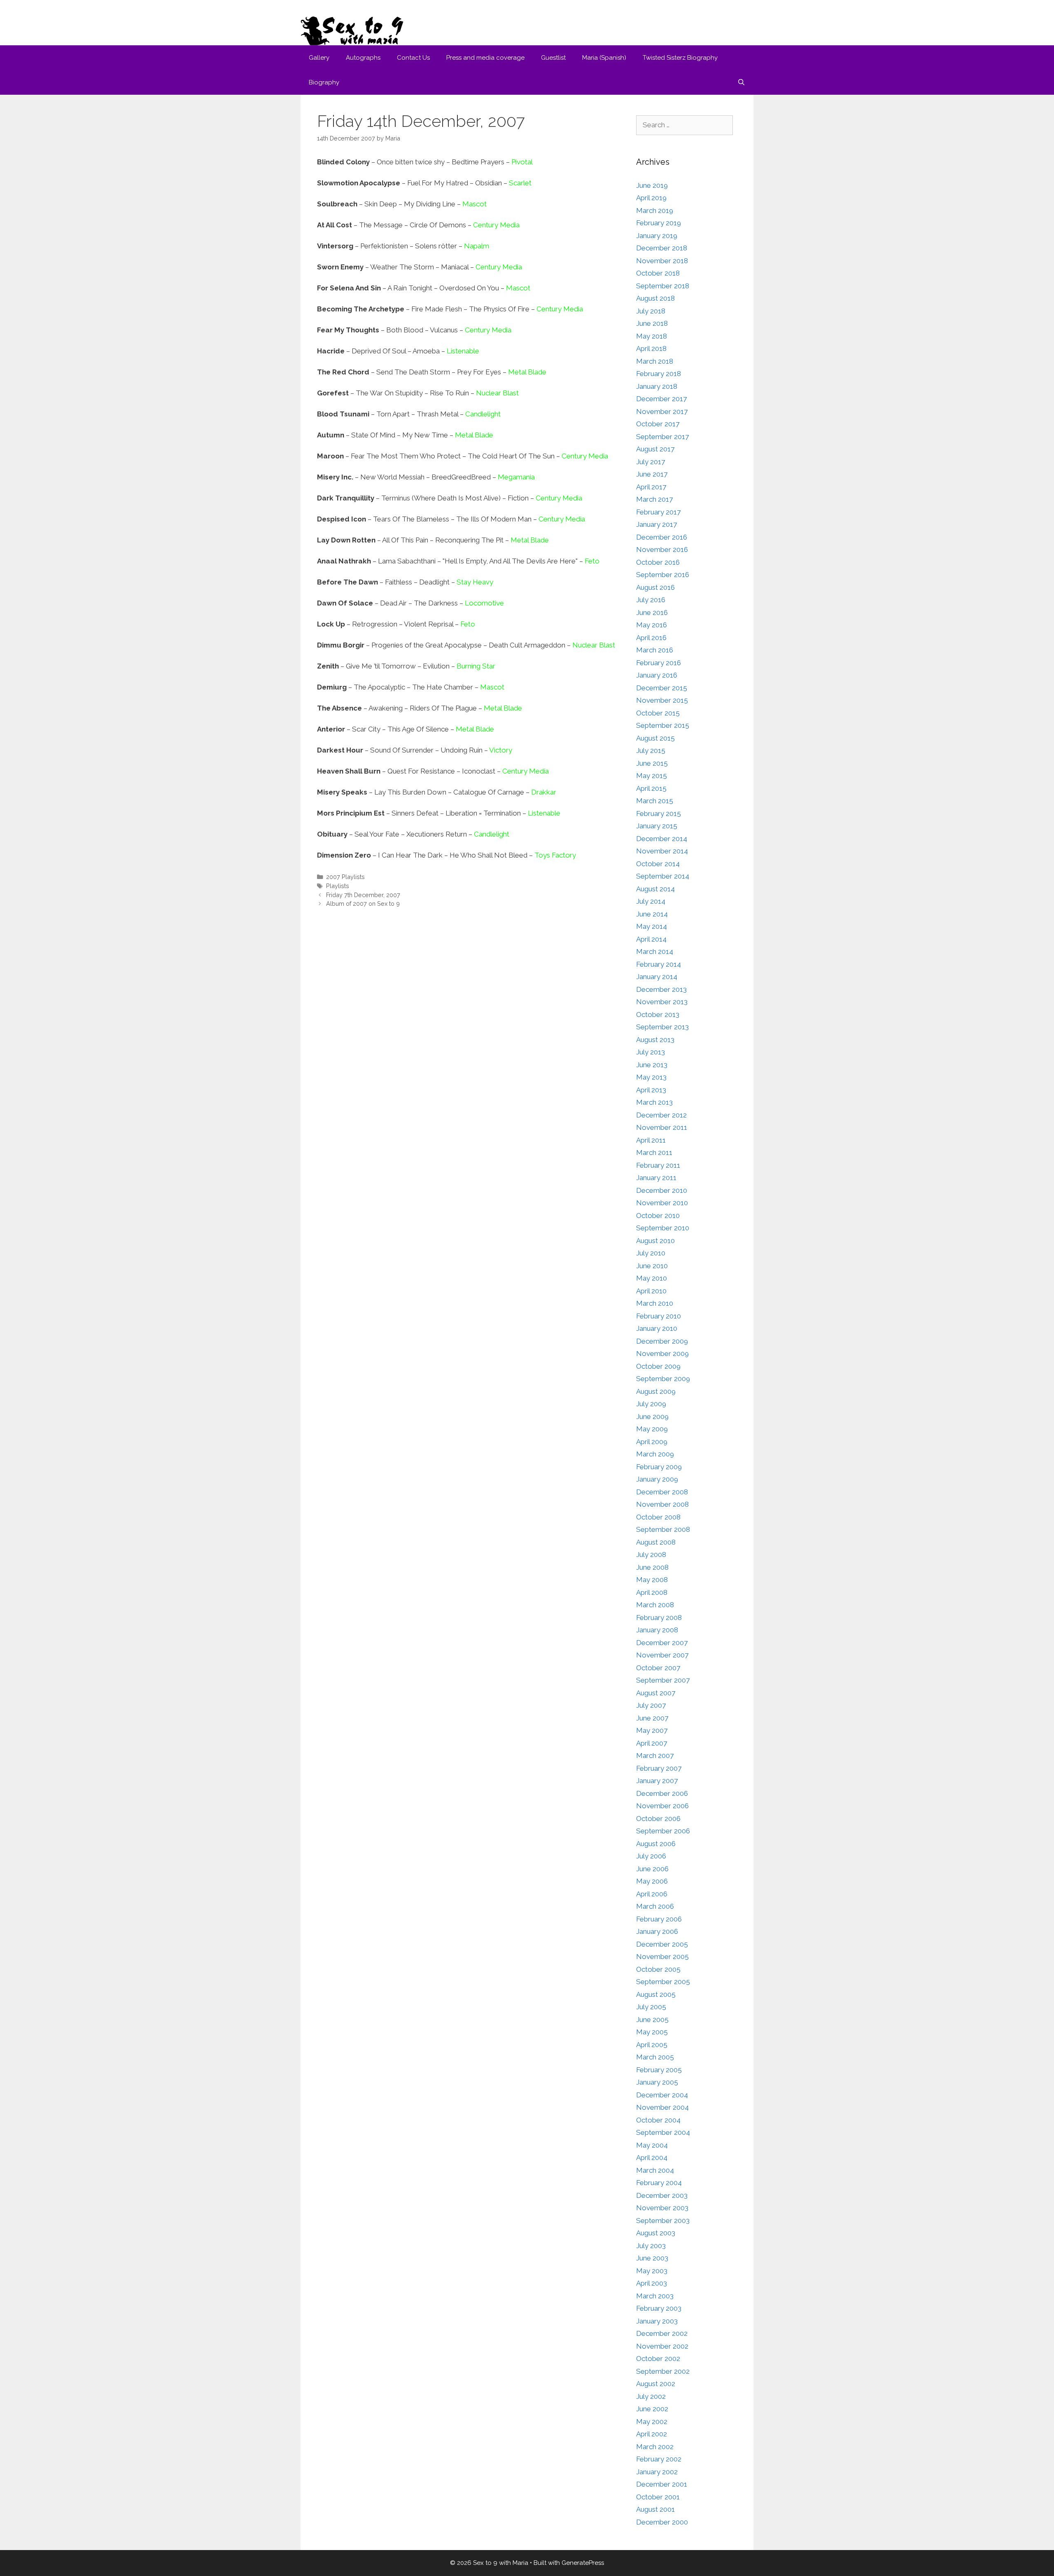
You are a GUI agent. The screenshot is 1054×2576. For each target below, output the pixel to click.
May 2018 (652, 336)
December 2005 (662, 1944)
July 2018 (651, 311)
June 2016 (652, 612)
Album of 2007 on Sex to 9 (363, 903)
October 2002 (658, 2359)
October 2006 (658, 1819)
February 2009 (659, 1467)
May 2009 (652, 1429)
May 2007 (652, 1730)
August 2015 (655, 738)
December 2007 (662, 1643)
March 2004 (655, 2170)
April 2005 (652, 2045)
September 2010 (663, 1228)
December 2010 (662, 1190)
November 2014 (662, 851)
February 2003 (659, 2308)
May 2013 (651, 1077)
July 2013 (651, 1052)
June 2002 (652, 2409)
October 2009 (658, 1366)
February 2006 (659, 1919)
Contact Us (413, 58)
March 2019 (655, 210)
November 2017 (662, 411)
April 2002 (652, 2434)
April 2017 (651, 487)
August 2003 (656, 2233)
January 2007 (657, 1781)
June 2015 (652, 763)
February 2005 (659, 2070)
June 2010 (652, 1266)
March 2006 (655, 1906)
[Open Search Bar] (741, 82)
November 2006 (662, 1806)
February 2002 (659, 2459)
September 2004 (663, 2132)
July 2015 (651, 750)
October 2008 (658, 1517)
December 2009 (662, 1341)
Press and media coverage (485, 58)
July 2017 (651, 462)
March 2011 (654, 1152)
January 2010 (657, 1328)
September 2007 (663, 1680)
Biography (324, 82)
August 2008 (656, 1542)
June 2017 (652, 474)
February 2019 (659, 223)
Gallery (319, 58)
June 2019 (652, 185)
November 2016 (662, 549)
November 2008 (662, 1504)
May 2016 (652, 625)
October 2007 (658, 1668)
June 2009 (652, 1417)
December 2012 (661, 1115)
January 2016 (657, 675)
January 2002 (657, 2472)
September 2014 (663, 876)
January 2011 (656, 1178)
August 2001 (655, 2509)
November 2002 (662, 2346)
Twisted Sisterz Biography (680, 58)
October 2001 (658, 2497)
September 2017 (662, 437)
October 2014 (658, 864)
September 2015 (663, 725)
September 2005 (663, 1982)
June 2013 (652, 1065)
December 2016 (662, 537)
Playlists (338, 886)
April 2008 (652, 1592)
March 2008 (655, 1605)
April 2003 (652, 2283)
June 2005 (652, 2020)
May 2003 (652, 2271)
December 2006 (662, 1793)
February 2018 (659, 374)
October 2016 (658, 562)
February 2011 (658, 1165)
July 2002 (651, 2396)
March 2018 (655, 361)
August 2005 (656, 1994)
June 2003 (652, 2258)
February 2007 (659, 1768)
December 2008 (662, 1492)
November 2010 (662, 1203)
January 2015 (657, 826)
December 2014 (662, 839)
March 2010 (655, 1303)
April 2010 (651, 1291)
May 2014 (652, 926)
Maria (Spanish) (604, 58)
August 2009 (656, 1391)
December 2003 (662, 2195)
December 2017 (661, 399)
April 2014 (651, 939)
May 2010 (652, 1278)
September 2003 (663, 2221)
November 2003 (662, 2208)
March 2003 (655, 2296)
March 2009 (655, 1454)
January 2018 (657, 386)
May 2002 (652, 2422)
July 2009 (651, 1404)
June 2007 (652, 1718)
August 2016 (655, 587)
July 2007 (651, 1705)
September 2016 (663, 575)
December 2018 (662, 248)
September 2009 (663, 1379)
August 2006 (656, 1844)
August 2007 (656, 1693)
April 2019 (651, 198)
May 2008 (652, 1580)
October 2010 (658, 1216)
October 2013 (658, 1015)
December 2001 (662, 2484)
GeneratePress (583, 2563)
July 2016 (651, 600)
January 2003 (657, 2321)
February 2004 (659, 2183)
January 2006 (657, 1931)
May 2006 (652, 1881)
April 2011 (651, 1140)
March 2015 (655, 801)
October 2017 (658, 424)
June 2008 (652, 1567)
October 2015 (658, 713)
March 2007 (655, 1756)
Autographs (363, 58)
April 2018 (651, 348)
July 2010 (651, 1253)
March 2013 (654, 1102)
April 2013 (651, 1090)
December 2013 (661, 989)
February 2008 (659, 1618)
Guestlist (553, 58)
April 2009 (652, 1442)
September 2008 (663, 1529)
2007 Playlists (345, 877)
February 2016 (659, 663)
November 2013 (662, 1002)
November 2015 (662, 700)
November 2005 (662, 1957)
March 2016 (655, 650)
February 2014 (659, 964)
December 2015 (662, 688)
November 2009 (662, 1353)
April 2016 (651, 638)
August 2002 (656, 2384)
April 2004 (652, 2158)
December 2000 (662, 2522)
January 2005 (657, 2082)
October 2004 (658, 2120)
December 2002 (662, 2333)
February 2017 (658, 512)
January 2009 (657, 1479)
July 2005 (651, 2007)
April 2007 (652, 1743)
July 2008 (651, 1554)
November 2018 (662, 261)
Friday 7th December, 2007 (363, 895)
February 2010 (659, 1316)
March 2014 (655, 951)
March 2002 (655, 2447)
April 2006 (652, 1894)
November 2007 (662, 1655)
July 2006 (651, 1856)
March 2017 (654, 499)
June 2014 (652, 914)
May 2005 (652, 2032)
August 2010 (655, 1241)
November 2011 (662, 1127)
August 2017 (655, 449)
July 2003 (651, 2246)
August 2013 (655, 1040)
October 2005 (658, 1969)
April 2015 (651, 788)
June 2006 (652, 1869)
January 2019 (657, 236)
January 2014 (657, 977)
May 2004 (652, 2145)
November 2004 (662, 2107)
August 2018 (655, 298)
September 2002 (663, 2371)
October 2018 (658, 273)
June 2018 (652, 323)
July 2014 (651, 901)
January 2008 (657, 1630)
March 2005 (655, 2057)
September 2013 (662, 1027)
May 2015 (652, 776)
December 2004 (662, 2095)
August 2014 (655, 889)
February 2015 (659, 813)
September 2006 (663, 1831)
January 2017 (656, 524)
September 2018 (663, 286)
